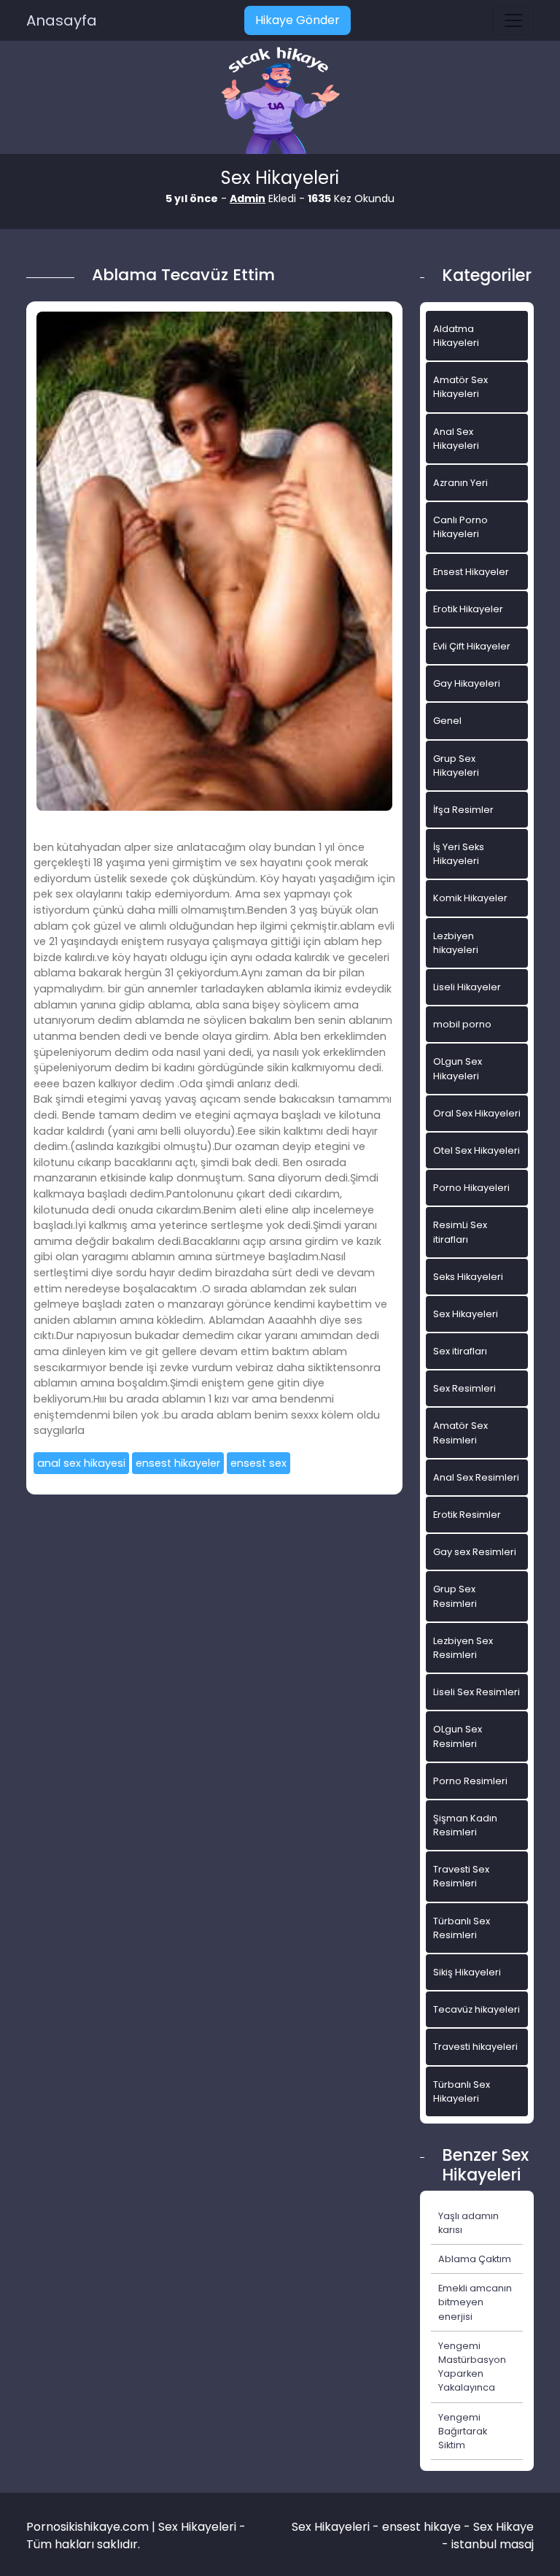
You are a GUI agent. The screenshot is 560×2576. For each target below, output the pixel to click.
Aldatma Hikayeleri (456, 336)
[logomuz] (280, 102)
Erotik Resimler (467, 1515)
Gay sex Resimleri (475, 1552)
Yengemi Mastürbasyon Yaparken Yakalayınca (472, 2367)
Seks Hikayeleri (468, 1277)
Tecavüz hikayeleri (477, 2009)
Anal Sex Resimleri (476, 1477)
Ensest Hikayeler (471, 572)
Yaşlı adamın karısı (468, 2223)
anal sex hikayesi (81, 1463)
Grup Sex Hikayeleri (456, 766)
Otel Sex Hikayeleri (477, 1150)
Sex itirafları (460, 1351)
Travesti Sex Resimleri (461, 1876)
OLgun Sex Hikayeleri (458, 1068)
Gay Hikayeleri (467, 683)
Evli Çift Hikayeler (472, 646)
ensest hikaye (421, 2527)
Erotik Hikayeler (468, 609)
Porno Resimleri (470, 1781)
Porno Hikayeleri (471, 1188)
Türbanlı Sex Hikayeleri (462, 2091)
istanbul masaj (493, 2544)
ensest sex (258, 1463)
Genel (447, 721)
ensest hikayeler (178, 1463)
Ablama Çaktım (475, 2259)
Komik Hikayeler (470, 898)
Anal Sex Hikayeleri (456, 439)
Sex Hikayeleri (466, 1314)
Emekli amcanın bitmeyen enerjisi (475, 2302)
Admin (248, 198)
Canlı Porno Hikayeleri (460, 527)
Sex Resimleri (464, 1388)
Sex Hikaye (503, 2527)
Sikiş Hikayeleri (467, 1972)
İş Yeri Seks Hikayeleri (459, 854)
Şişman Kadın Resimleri (465, 1825)
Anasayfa (62, 20)
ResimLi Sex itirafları (460, 1232)
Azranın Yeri (460, 483)
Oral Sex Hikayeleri (477, 1113)
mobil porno (462, 1024)
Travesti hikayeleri (475, 2047)
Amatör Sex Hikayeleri (460, 387)
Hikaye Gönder (297, 20)
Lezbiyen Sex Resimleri (463, 1648)
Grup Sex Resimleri (455, 1596)
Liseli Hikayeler (467, 987)
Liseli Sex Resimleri (477, 1692)
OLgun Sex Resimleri (458, 1736)
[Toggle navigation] (513, 20)
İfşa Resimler (463, 810)
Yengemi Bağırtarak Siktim (463, 2431)
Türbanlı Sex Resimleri (462, 1928)
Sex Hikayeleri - (337, 2527)
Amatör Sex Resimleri (460, 1432)
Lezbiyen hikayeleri (456, 943)
